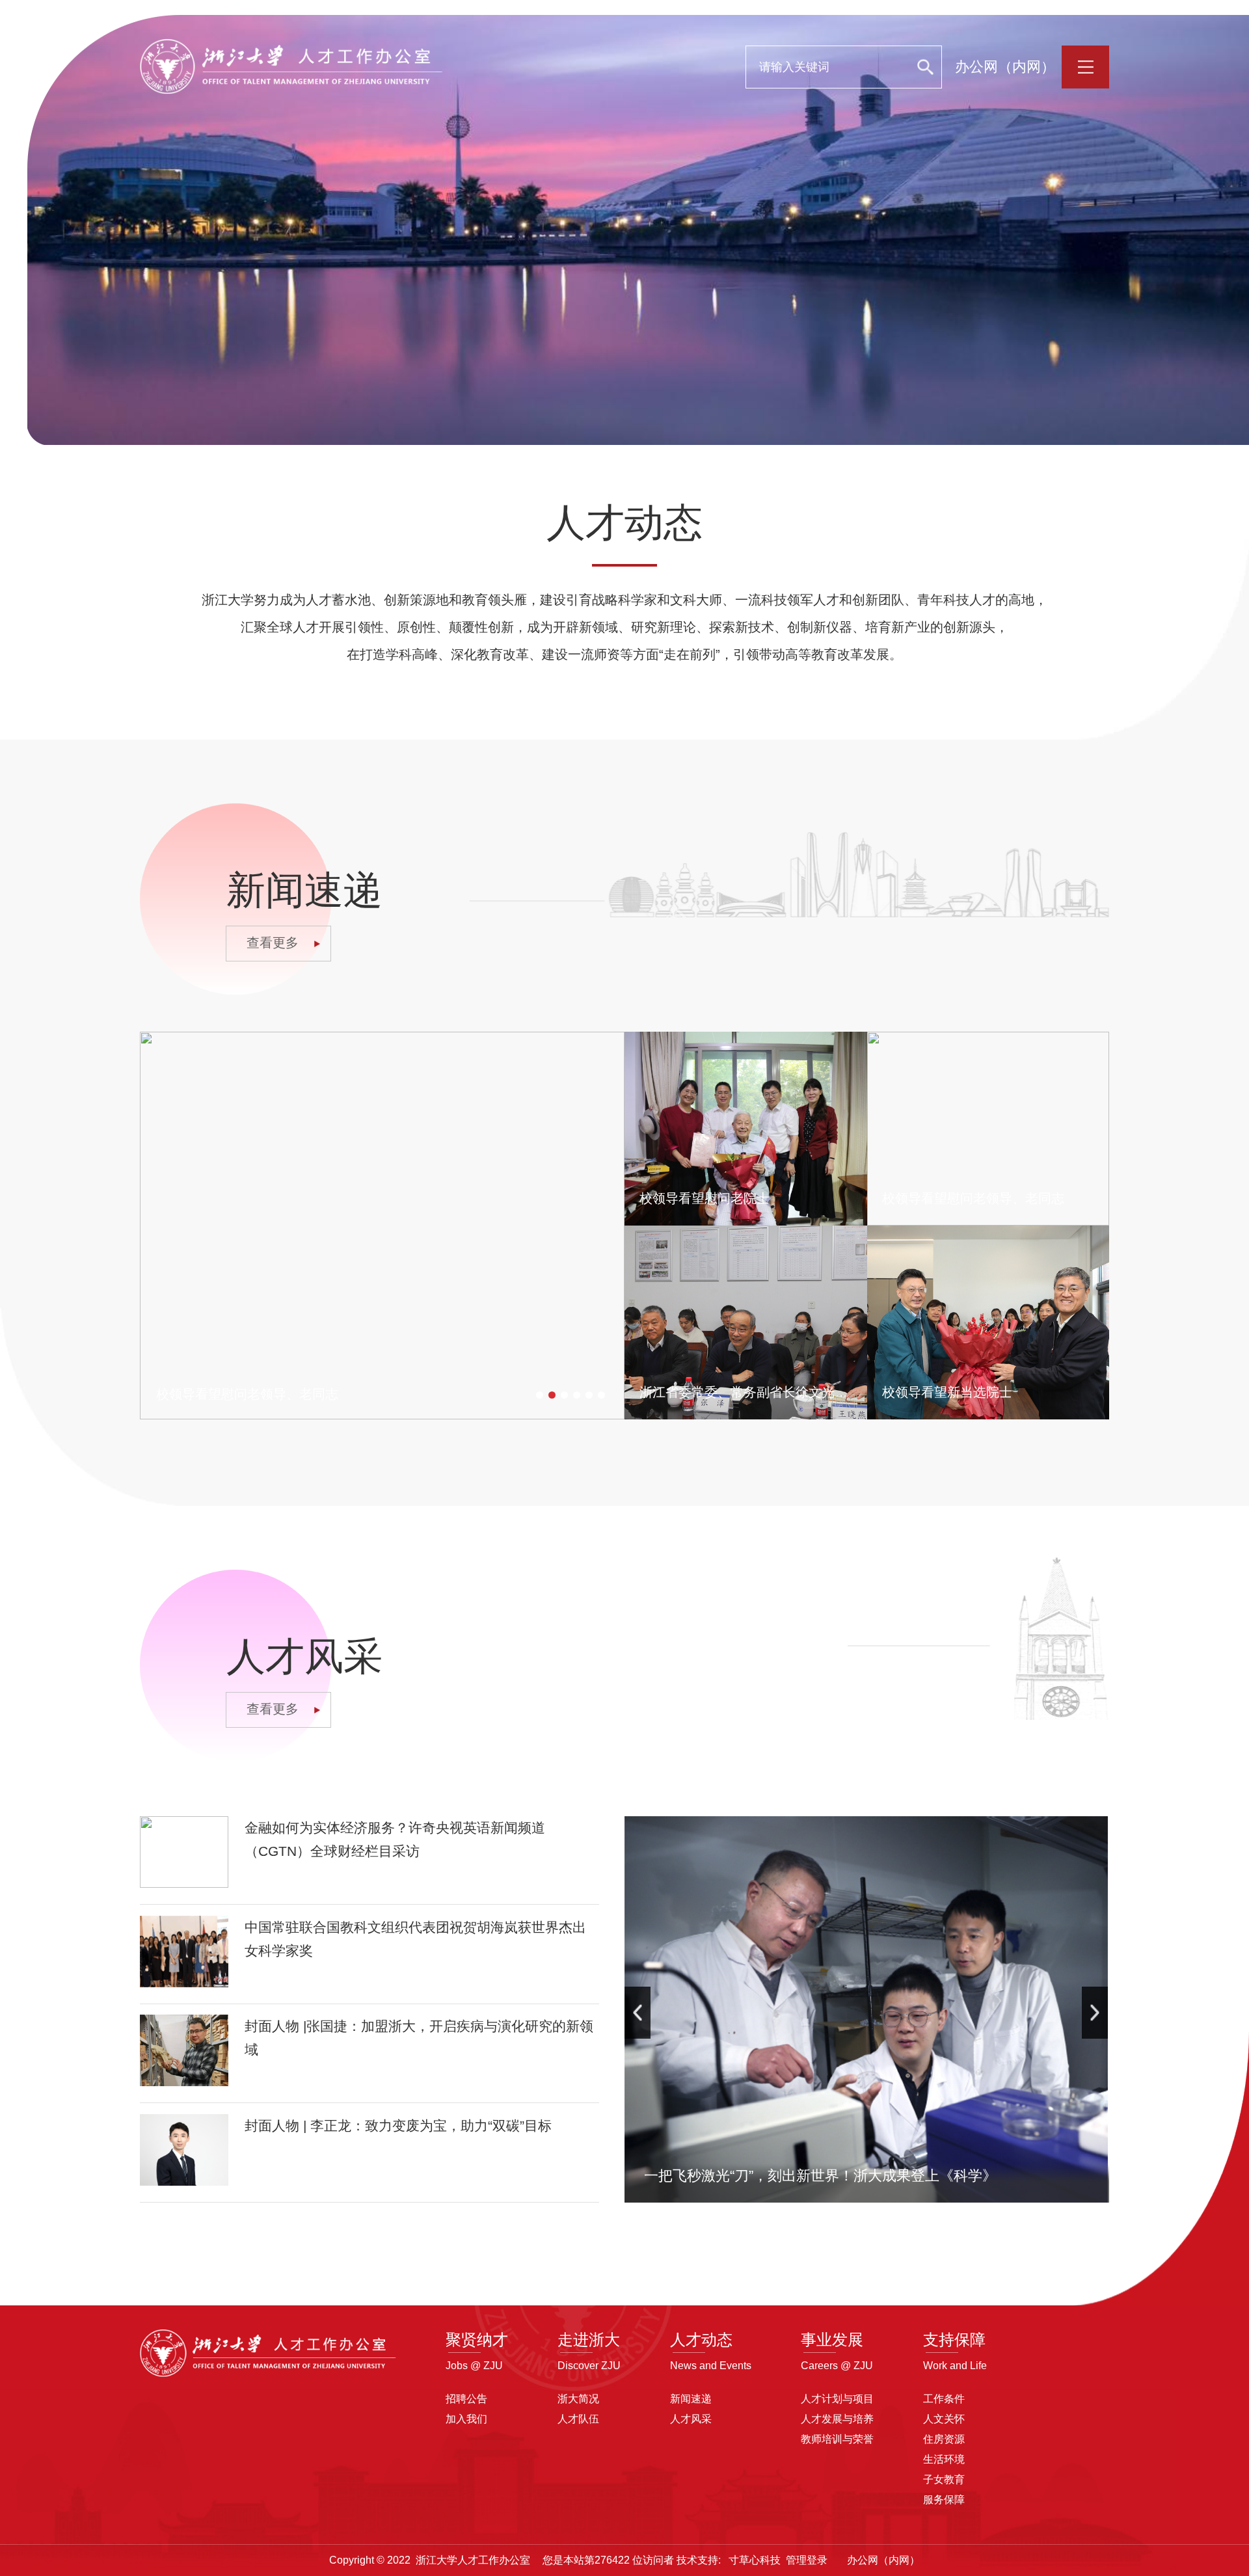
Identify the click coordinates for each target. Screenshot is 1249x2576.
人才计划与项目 (837, 2399)
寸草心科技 (755, 2560)
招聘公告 (466, 2399)
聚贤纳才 (477, 2340)
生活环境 (944, 2459)
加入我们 (466, 2419)
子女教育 (944, 2479)
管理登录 (807, 2560)
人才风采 (691, 2419)
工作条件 (944, 2399)
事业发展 (832, 2340)
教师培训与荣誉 (837, 2439)
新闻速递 (691, 2399)
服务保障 (944, 2500)
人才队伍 (578, 2419)
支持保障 (954, 2340)
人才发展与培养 (837, 2419)
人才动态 (701, 2340)
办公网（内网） (1005, 67)
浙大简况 (578, 2399)
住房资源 (944, 2439)
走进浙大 (589, 2340)
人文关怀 (944, 2419)
